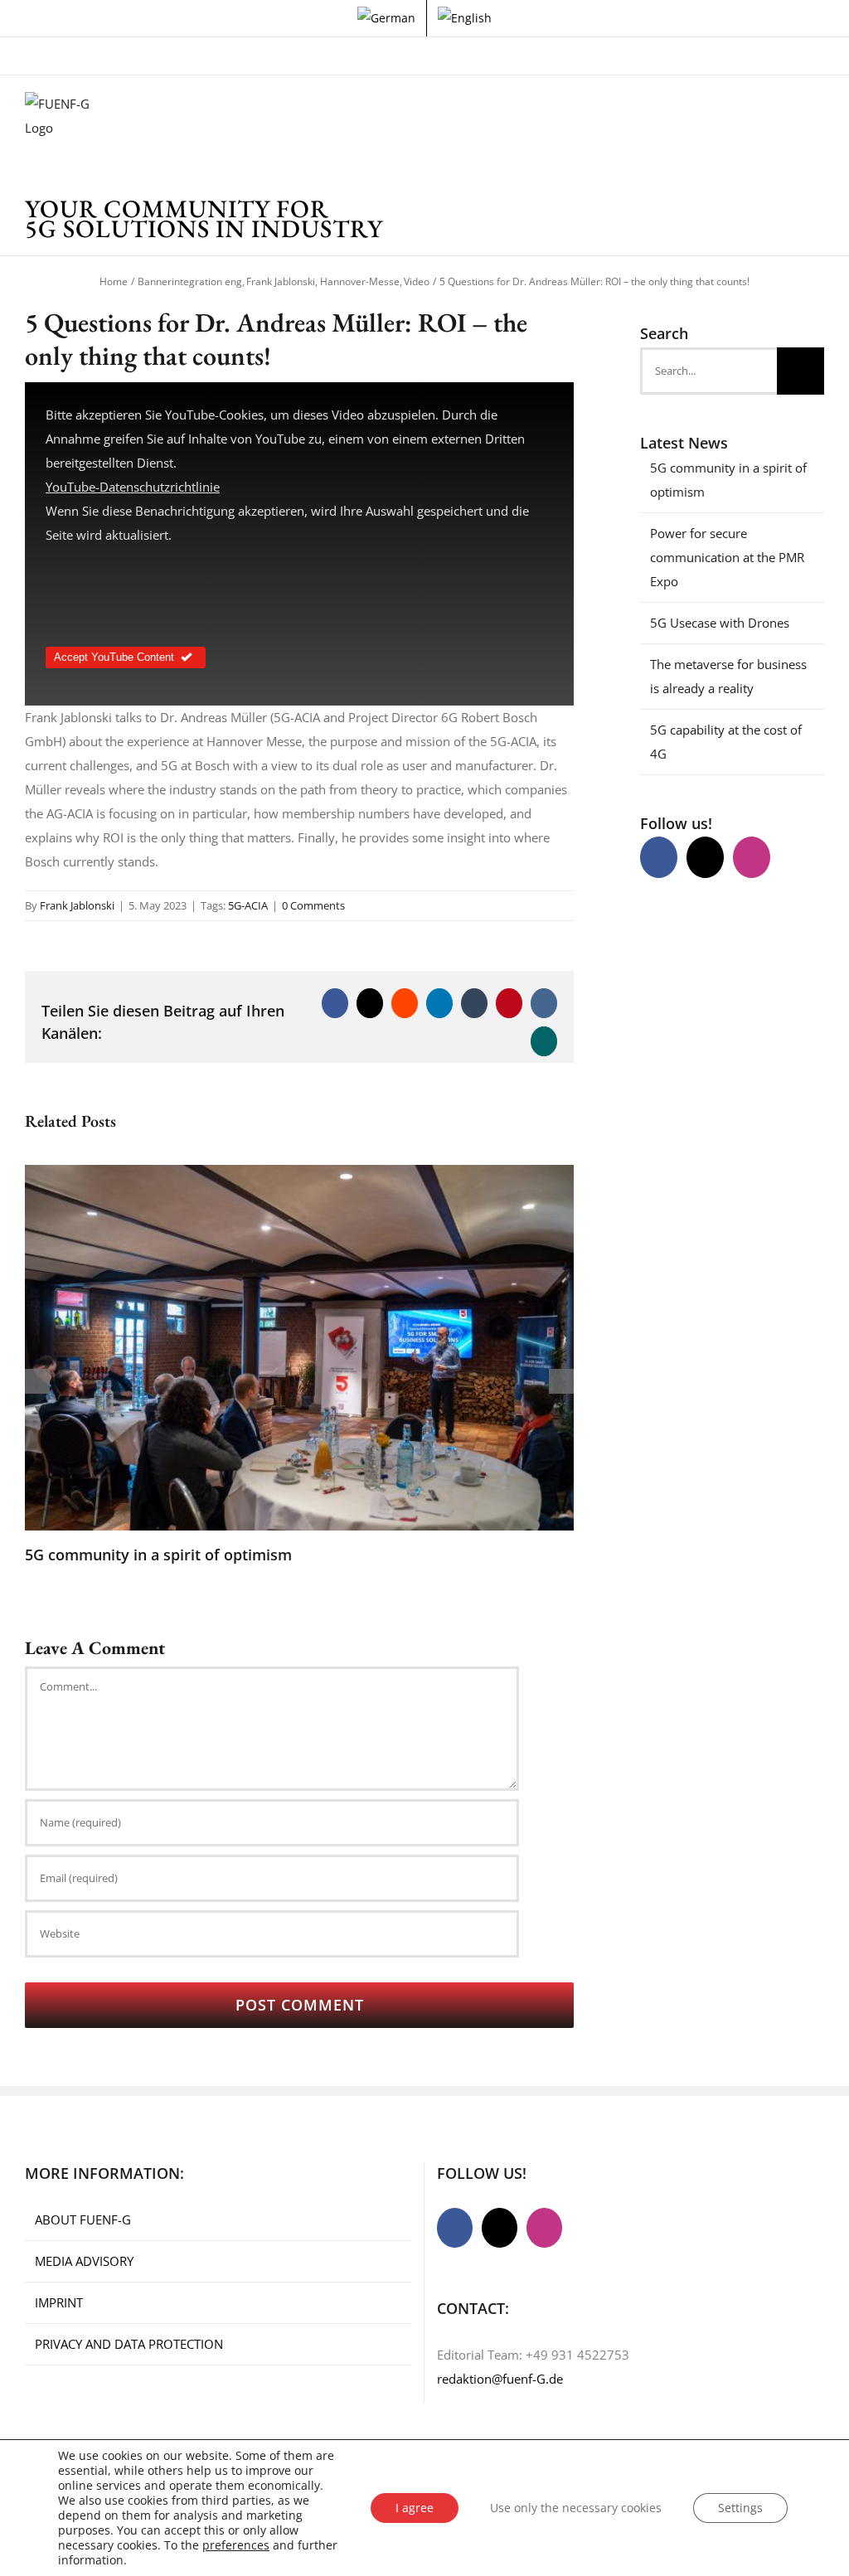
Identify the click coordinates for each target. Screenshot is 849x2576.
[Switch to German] (386, 18)
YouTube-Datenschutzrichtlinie (133, 487)
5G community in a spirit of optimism (158, 1555)
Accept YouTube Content (114, 657)
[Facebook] (659, 857)
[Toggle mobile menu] (817, 117)
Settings (740, 2508)
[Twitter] (705, 857)
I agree (415, 2508)
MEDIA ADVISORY (84, 2261)
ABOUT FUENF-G (83, 2219)
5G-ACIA (248, 905)
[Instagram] (752, 857)
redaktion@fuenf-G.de (500, 2379)
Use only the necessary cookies (576, 2508)
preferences (236, 2545)
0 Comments (313, 905)
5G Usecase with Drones (720, 623)
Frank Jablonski (77, 905)
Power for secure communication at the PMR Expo (727, 557)
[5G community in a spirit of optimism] (299, 1173)
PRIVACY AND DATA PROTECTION (129, 2344)
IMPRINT (59, 2302)
